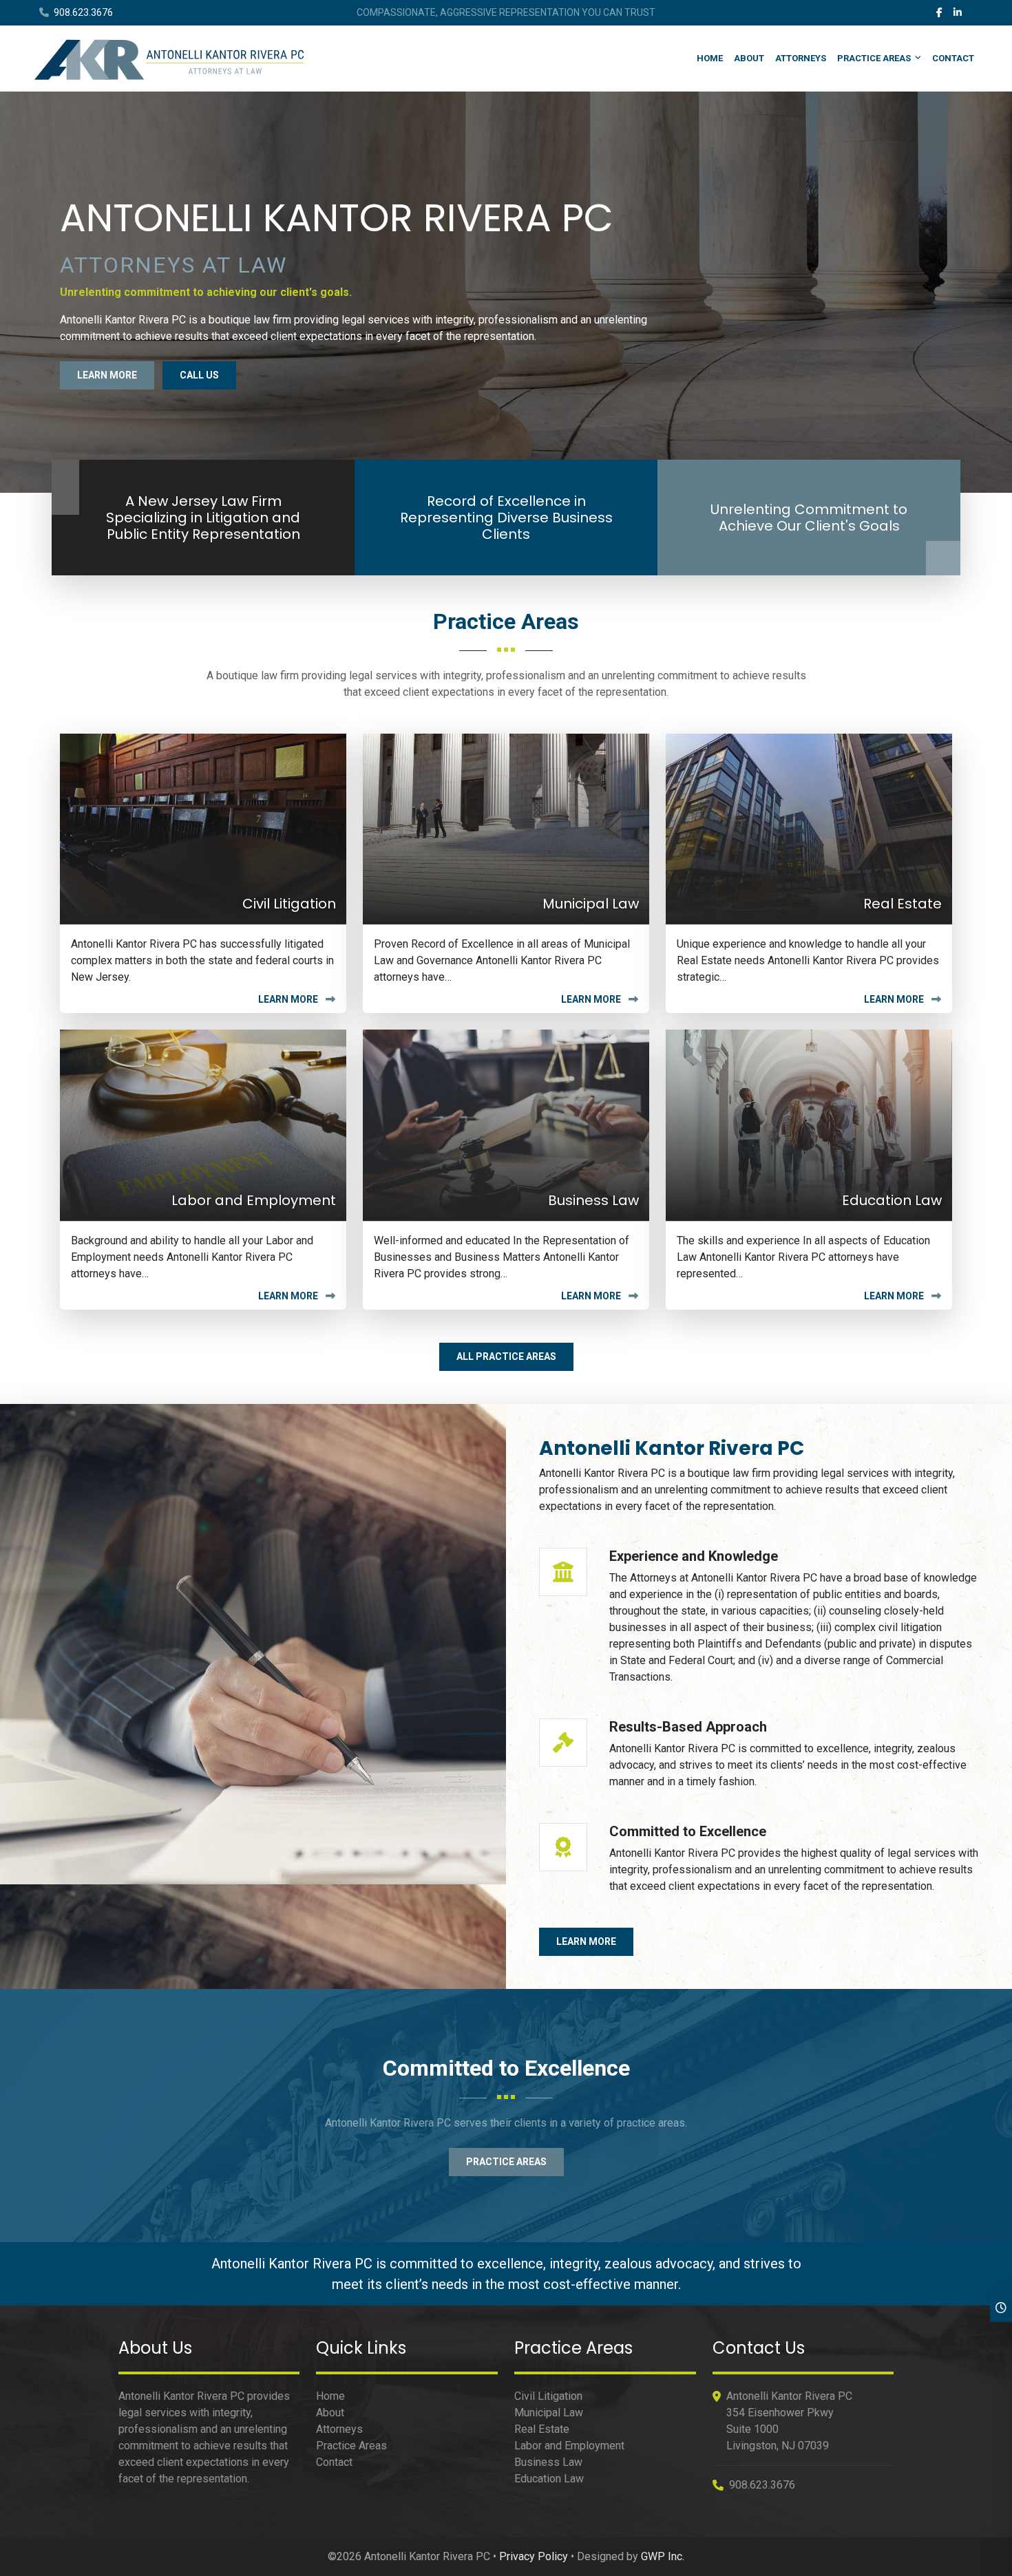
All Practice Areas (506, 1356)
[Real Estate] (809, 828)
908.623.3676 (82, 12)
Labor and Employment (569, 2446)
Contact (953, 58)
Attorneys (801, 58)
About (749, 58)
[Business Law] (506, 1124)
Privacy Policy (534, 2556)
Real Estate (542, 2429)
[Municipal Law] (506, 828)
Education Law (549, 2479)
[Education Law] (809, 1124)
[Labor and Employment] (203, 1124)
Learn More (107, 375)
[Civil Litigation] (203, 828)
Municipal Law (549, 2413)
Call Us (199, 375)
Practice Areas (874, 58)
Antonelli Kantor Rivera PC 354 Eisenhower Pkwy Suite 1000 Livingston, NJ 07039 (789, 2421)
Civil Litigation (548, 2396)
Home (710, 58)
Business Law (548, 2462)
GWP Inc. (663, 2556)
